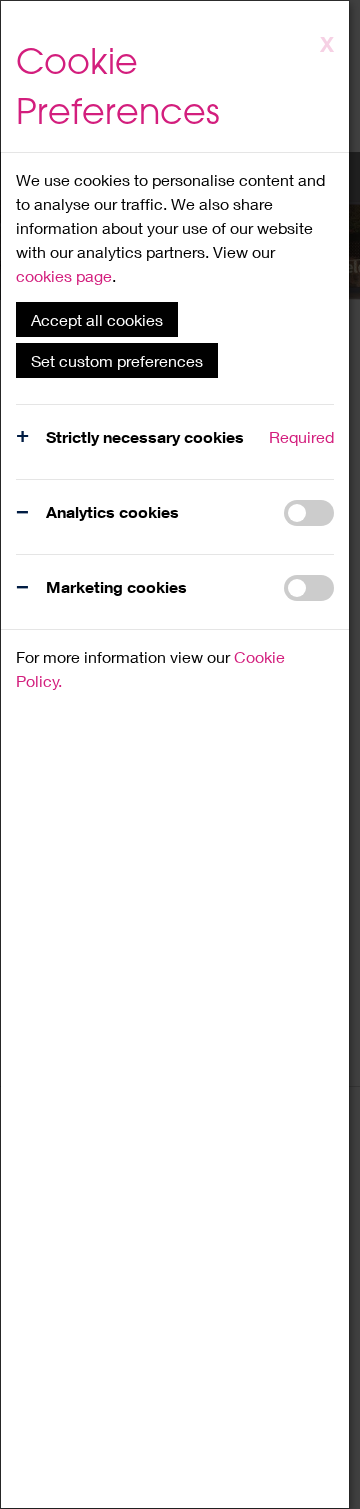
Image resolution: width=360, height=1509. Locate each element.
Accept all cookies (97, 319)
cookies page (64, 275)
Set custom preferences (117, 360)
